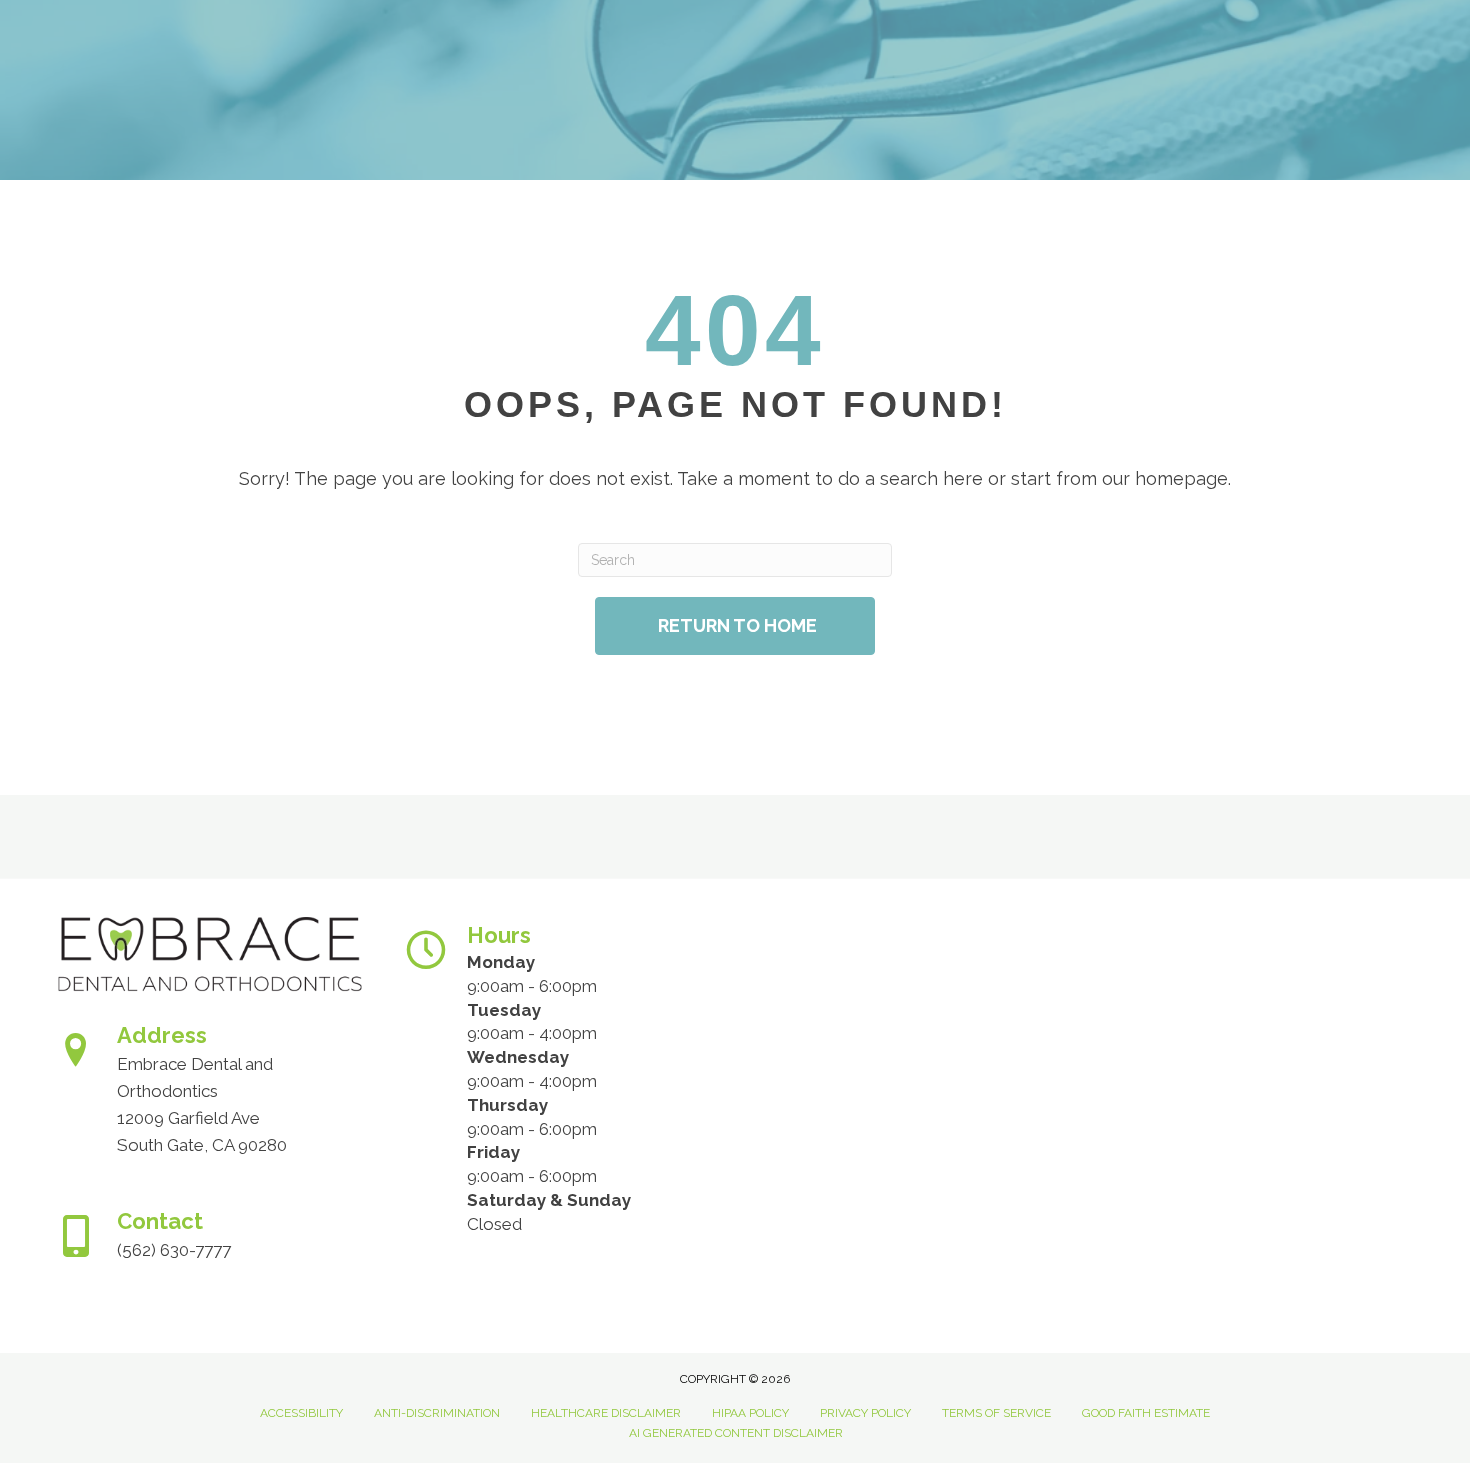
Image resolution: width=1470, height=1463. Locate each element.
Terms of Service (996, 1413)
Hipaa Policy (750, 1413)
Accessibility (301, 1413)
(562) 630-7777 (174, 1250)
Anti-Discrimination (437, 1413)
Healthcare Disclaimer (606, 1413)
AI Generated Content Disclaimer (736, 1433)
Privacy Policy (865, 1413)
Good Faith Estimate (1146, 1413)
